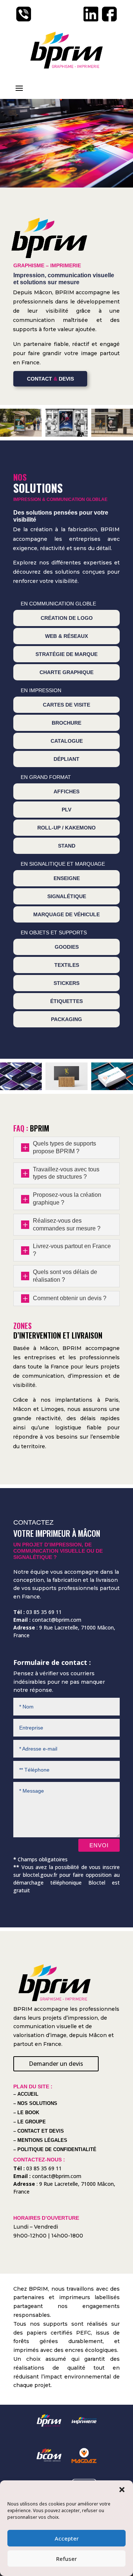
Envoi (99, 1845)
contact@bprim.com (57, 1620)
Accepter (67, 2538)
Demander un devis (56, 2064)
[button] (122, 2490)
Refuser (66, 2559)
